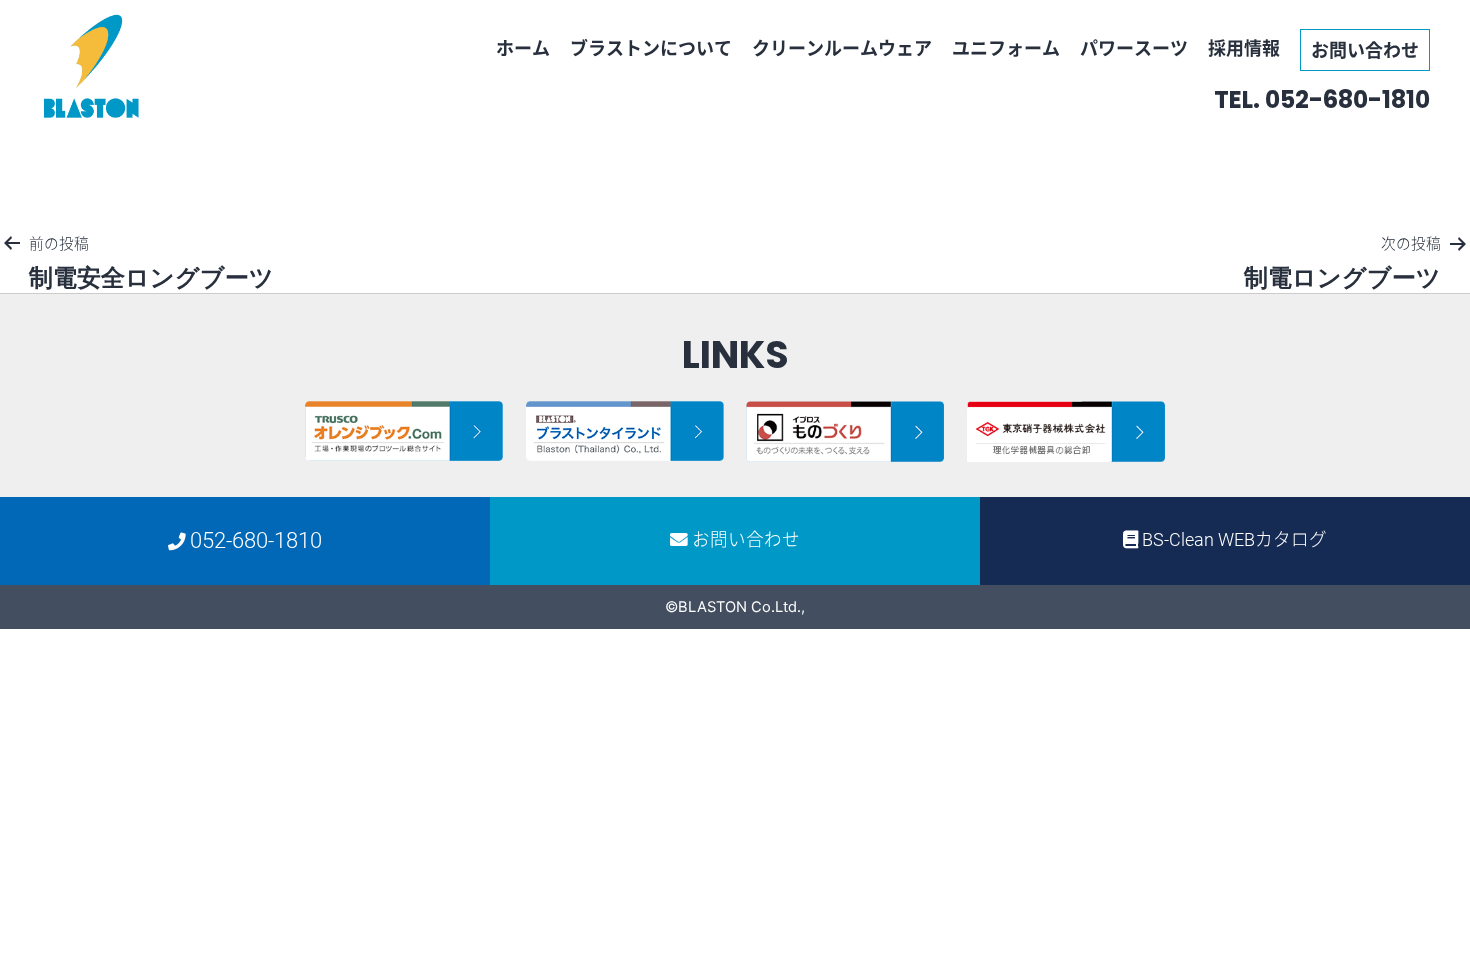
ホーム (523, 47)
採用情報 (1244, 47)
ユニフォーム (1006, 47)
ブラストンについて (651, 47)
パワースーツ (1134, 47)
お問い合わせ (1365, 49)
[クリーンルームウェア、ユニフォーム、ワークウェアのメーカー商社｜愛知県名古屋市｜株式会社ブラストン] (92, 66)
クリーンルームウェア (842, 47)
